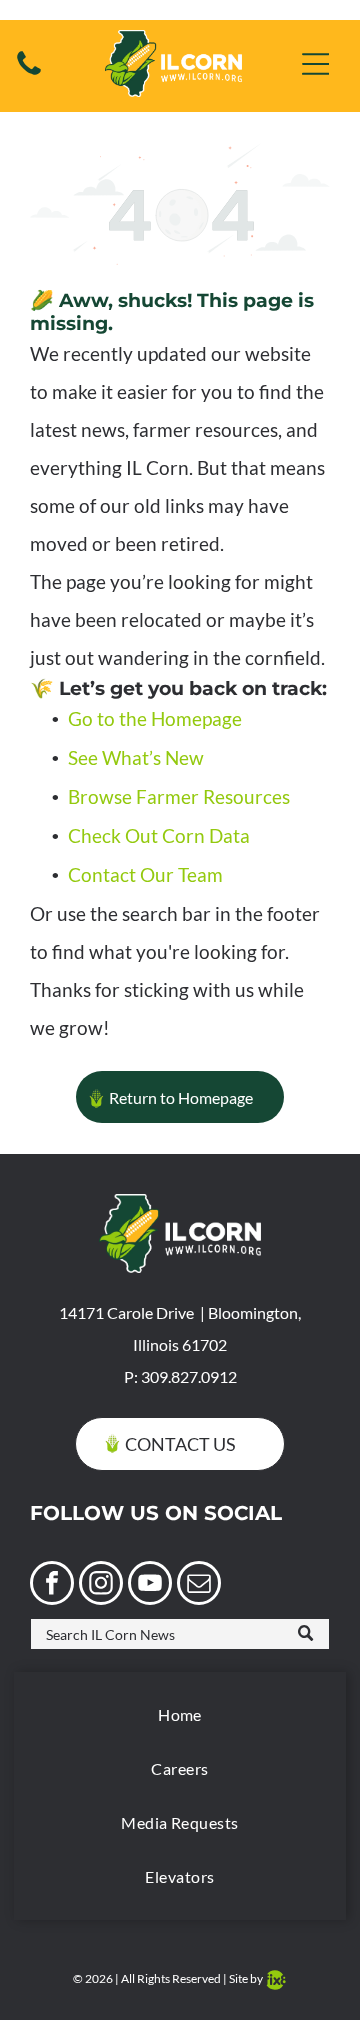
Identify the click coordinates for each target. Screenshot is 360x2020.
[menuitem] (179, 1715)
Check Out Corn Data (159, 835)
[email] (199, 1585)
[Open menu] (316, 64)
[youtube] (150, 1585)
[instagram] (101, 1585)
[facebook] (52, 1585)
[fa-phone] (29, 72)
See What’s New (136, 757)
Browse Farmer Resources (179, 796)
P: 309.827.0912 (180, 1376)
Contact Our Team (145, 874)
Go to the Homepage (155, 718)
